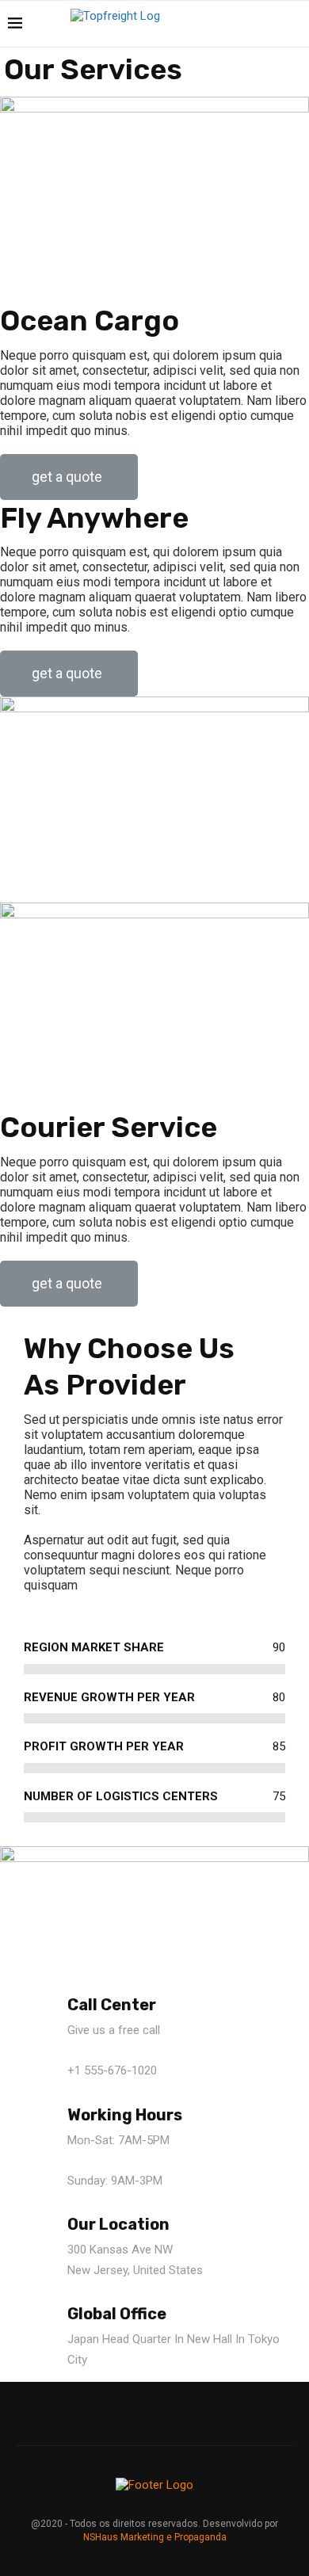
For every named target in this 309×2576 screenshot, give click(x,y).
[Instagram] (252, 24)
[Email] (269, 24)
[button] (69, 477)
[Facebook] (236, 24)
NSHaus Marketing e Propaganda (155, 2537)
